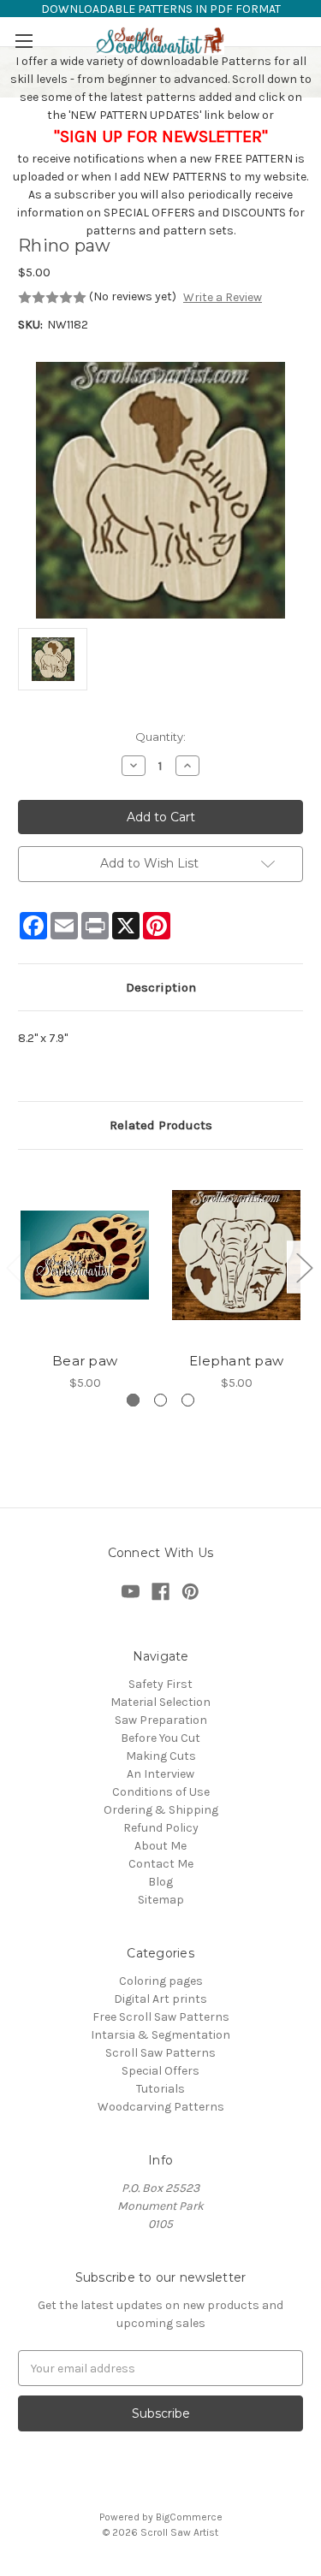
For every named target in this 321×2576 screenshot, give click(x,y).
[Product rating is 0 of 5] (52, 298)
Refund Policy (161, 1828)
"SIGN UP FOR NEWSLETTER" (161, 136)
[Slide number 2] (160, 1400)
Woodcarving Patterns (161, 2107)
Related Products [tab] (161, 1125)
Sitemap (161, 1900)
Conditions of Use (161, 1792)
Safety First (160, 1684)
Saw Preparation (161, 1720)
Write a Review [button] (223, 297)
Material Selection (160, 1702)
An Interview (160, 1774)
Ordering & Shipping (161, 1810)
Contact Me (161, 1864)
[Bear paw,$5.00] (85, 1255)
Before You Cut (160, 1738)
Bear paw (85, 1361)
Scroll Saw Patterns (160, 2053)
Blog (160, 1882)
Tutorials (160, 2089)
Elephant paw (236, 1361)
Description (161, 987)
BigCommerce (189, 2517)
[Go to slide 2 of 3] (304, 1267)
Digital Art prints (160, 1999)
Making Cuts (161, 1756)
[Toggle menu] (24, 41)
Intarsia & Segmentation (160, 2035)
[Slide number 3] (188, 1400)
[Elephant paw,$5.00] (236, 1255)
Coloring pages (161, 1981)
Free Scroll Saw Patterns (161, 2017)
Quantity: (160, 737)
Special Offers (160, 2071)
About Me (160, 1846)
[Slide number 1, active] (133, 1400)
